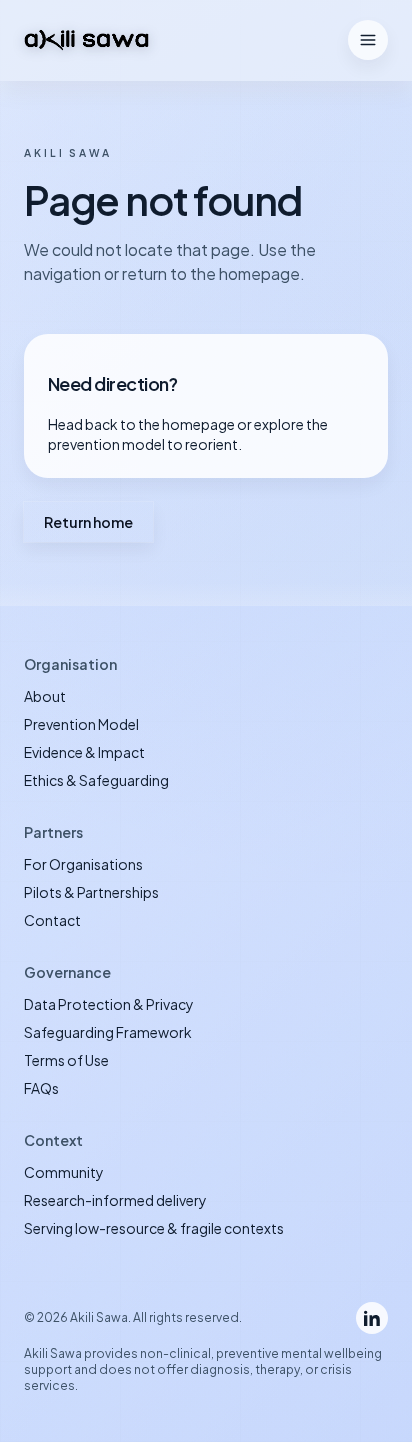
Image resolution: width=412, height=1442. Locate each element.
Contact (52, 920)
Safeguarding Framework (108, 1032)
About (45, 696)
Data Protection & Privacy (109, 1004)
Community (64, 1172)
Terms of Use (66, 1060)
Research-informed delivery (115, 1200)
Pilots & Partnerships (91, 892)
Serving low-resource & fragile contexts (154, 1228)
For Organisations (83, 864)
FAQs (41, 1088)
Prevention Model (81, 724)
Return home (88, 522)
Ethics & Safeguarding (96, 780)
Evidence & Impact (84, 752)
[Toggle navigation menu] (368, 40)
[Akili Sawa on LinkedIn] (372, 1318)
